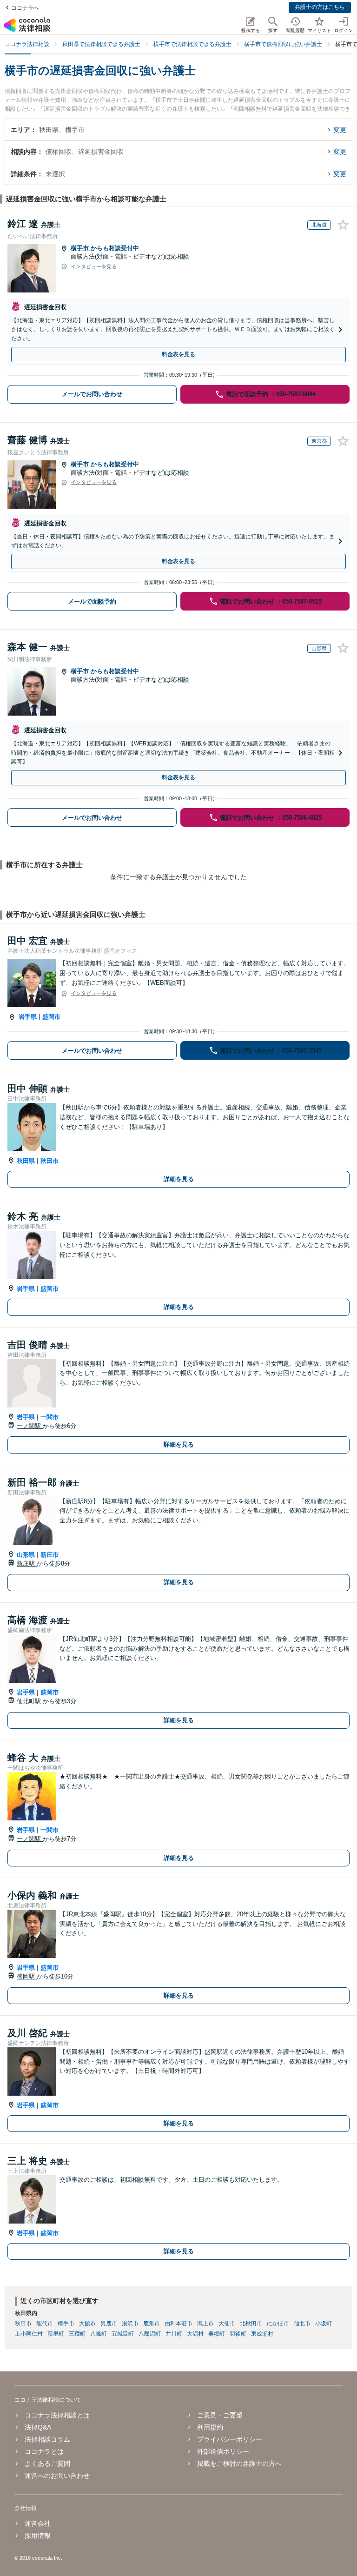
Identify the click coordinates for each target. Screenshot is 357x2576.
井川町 (174, 2334)
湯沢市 (130, 2324)
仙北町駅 (30, 1701)
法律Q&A (38, 2427)
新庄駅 (27, 1564)
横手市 (81, 248)
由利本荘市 (178, 2324)
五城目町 (123, 2334)
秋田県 (26, 1161)
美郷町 (217, 2334)
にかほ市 (278, 2324)
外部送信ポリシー (223, 2451)
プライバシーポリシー (230, 2439)
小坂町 (324, 2324)
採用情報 (38, 2536)
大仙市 (227, 2324)
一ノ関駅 (30, 1426)
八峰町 (99, 2334)
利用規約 (210, 2427)
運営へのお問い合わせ (57, 2476)
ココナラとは (44, 2451)
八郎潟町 (150, 2334)
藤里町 (56, 2334)
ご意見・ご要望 (220, 2415)
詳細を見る (179, 1179)
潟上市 (205, 2324)
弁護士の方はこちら (320, 7)
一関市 (50, 1417)
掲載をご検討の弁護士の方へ (239, 2463)
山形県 (26, 1555)
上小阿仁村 (29, 2334)
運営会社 (38, 2523)
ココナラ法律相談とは (57, 2415)
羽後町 (238, 2334)
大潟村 (195, 2334)
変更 (340, 130)
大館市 (87, 2324)
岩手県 (28, 1017)
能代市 (45, 2324)
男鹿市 (109, 2324)
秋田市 (50, 1161)
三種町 (77, 2334)
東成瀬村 (262, 2334)
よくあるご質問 (47, 2463)
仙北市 (302, 2324)
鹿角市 (152, 2324)
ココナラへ (25, 8)
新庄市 (50, 1555)
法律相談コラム (47, 2439)
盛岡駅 (27, 1976)
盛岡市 (51, 1017)
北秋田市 (251, 2324)
